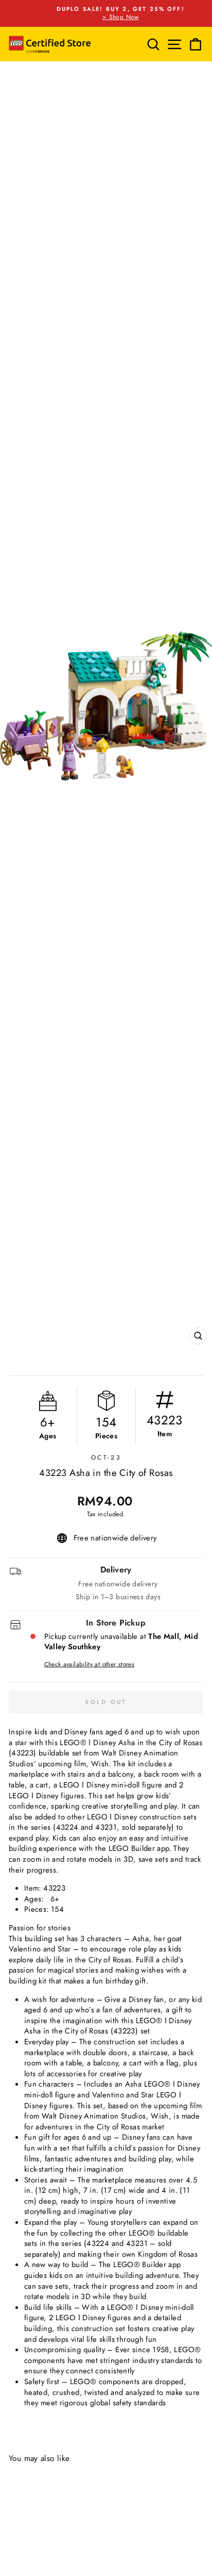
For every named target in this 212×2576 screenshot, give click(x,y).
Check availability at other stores (90, 1664)
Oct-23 (106, 1457)
